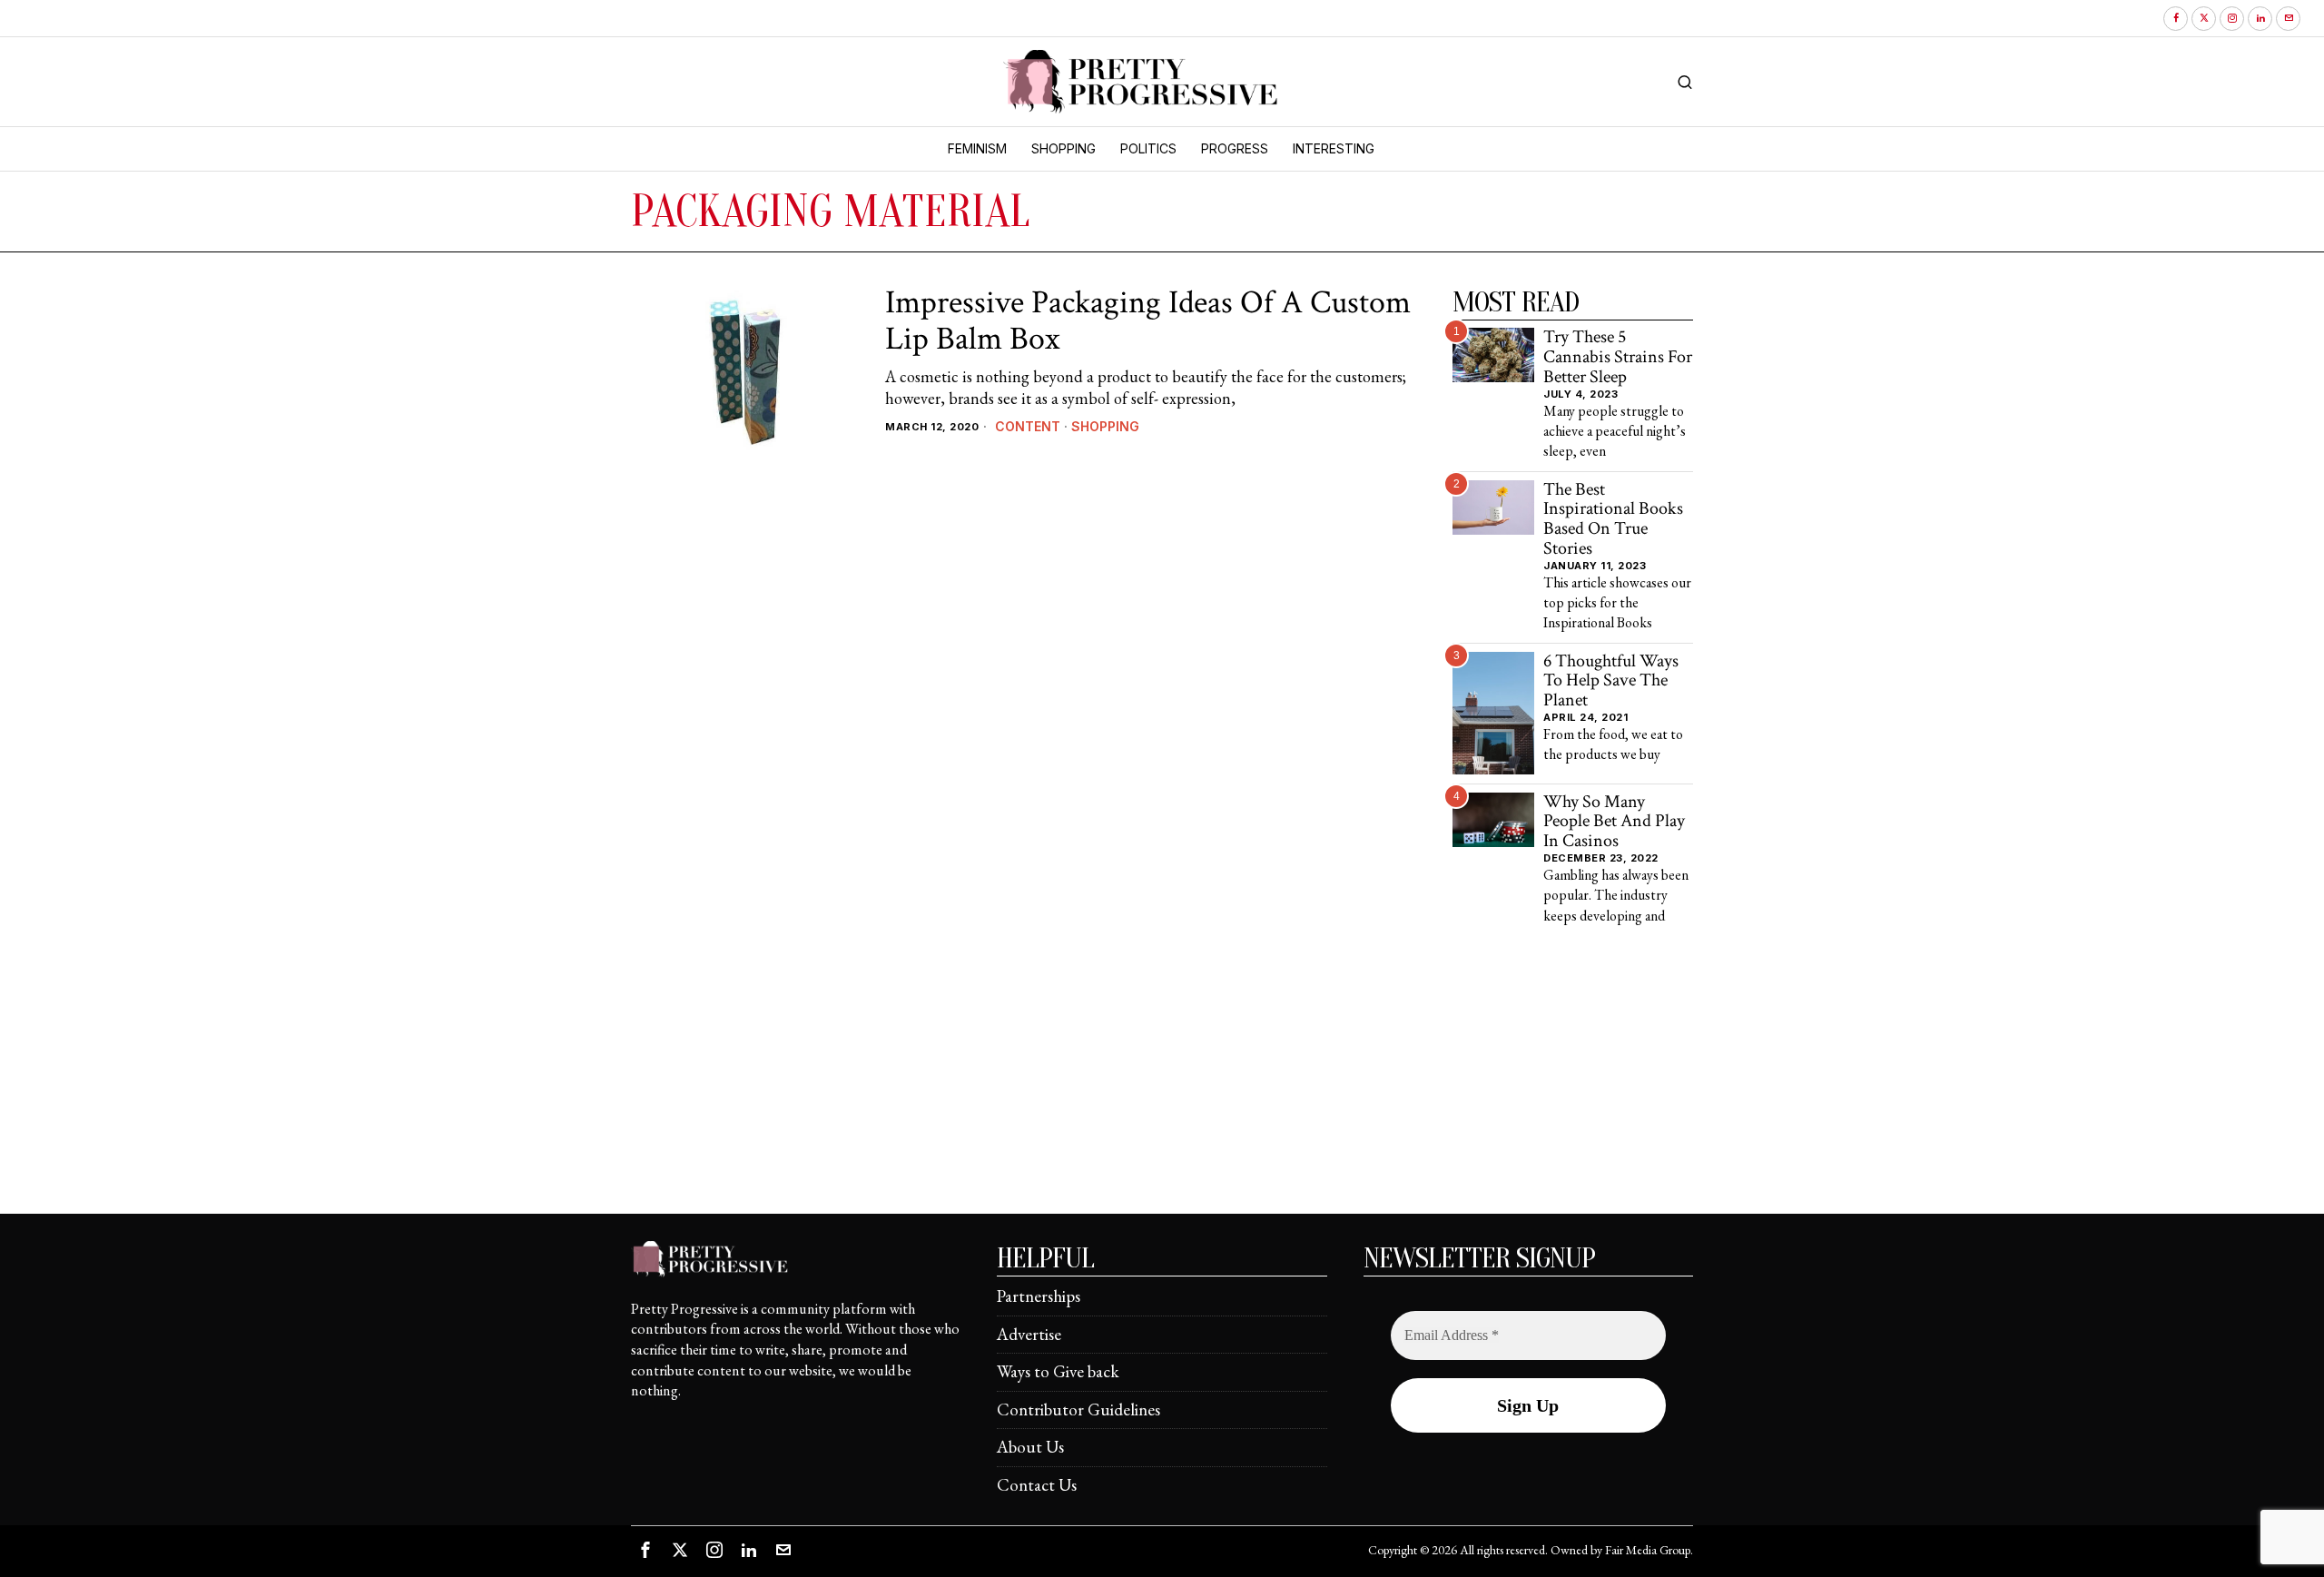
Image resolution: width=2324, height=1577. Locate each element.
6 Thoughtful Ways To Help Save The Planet (1611, 681)
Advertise (1029, 1334)
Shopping (1105, 426)
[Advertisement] (1162, 1086)
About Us (1030, 1447)
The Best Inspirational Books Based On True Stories (1613, 520)
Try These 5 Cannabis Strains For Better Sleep (1618, 357)
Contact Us (1037, 1485)
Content (1028, 426)
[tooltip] (2176, 19)
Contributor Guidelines (1078, 1409)
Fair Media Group (1648, 1550)
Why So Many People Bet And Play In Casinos (1614, 822)
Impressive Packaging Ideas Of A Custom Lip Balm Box (1148, 321)
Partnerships (1039, 1296)
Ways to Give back (1058, 1371)
